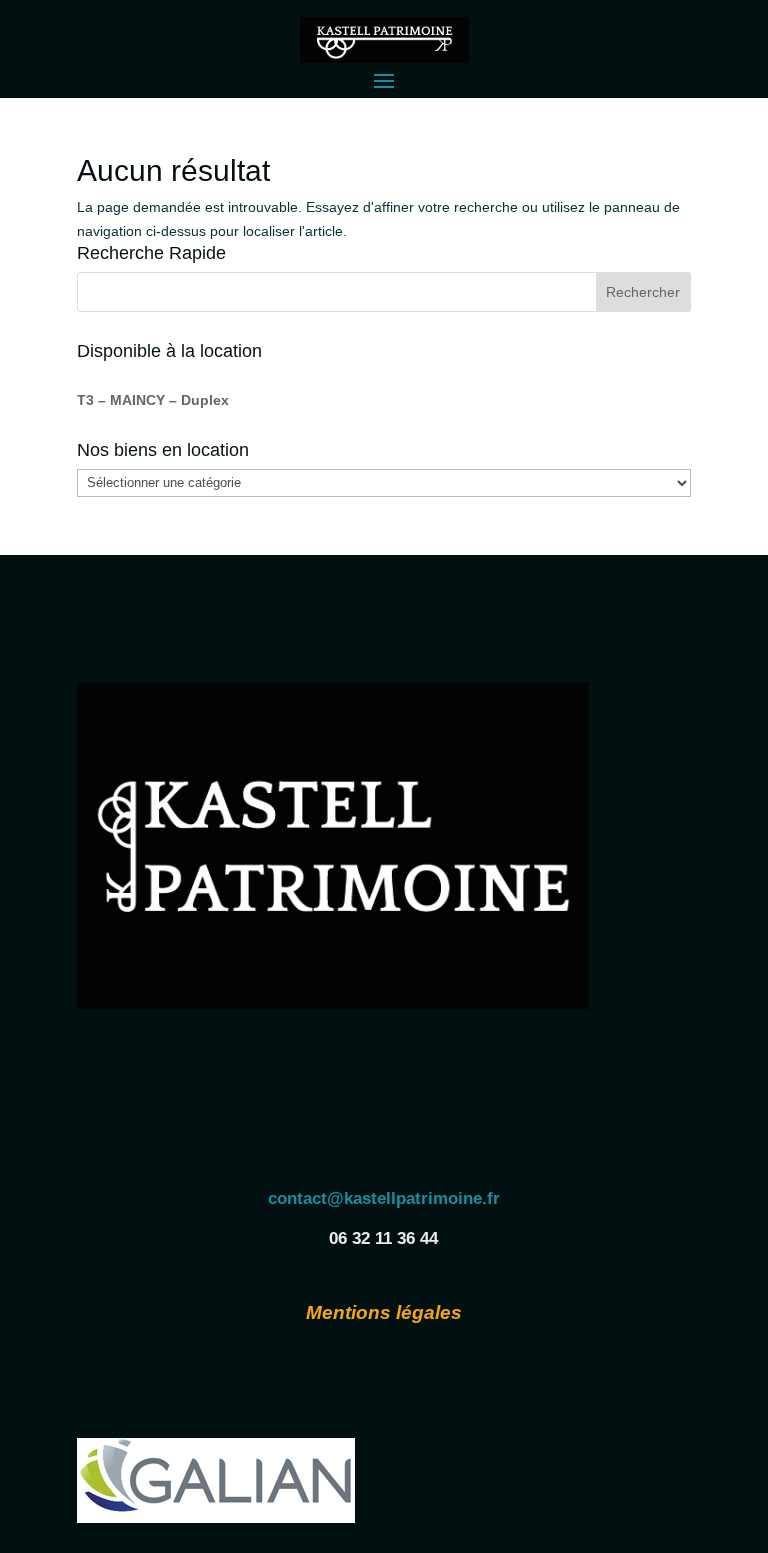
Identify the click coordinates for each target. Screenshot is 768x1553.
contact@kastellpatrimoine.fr (384, 1198)
